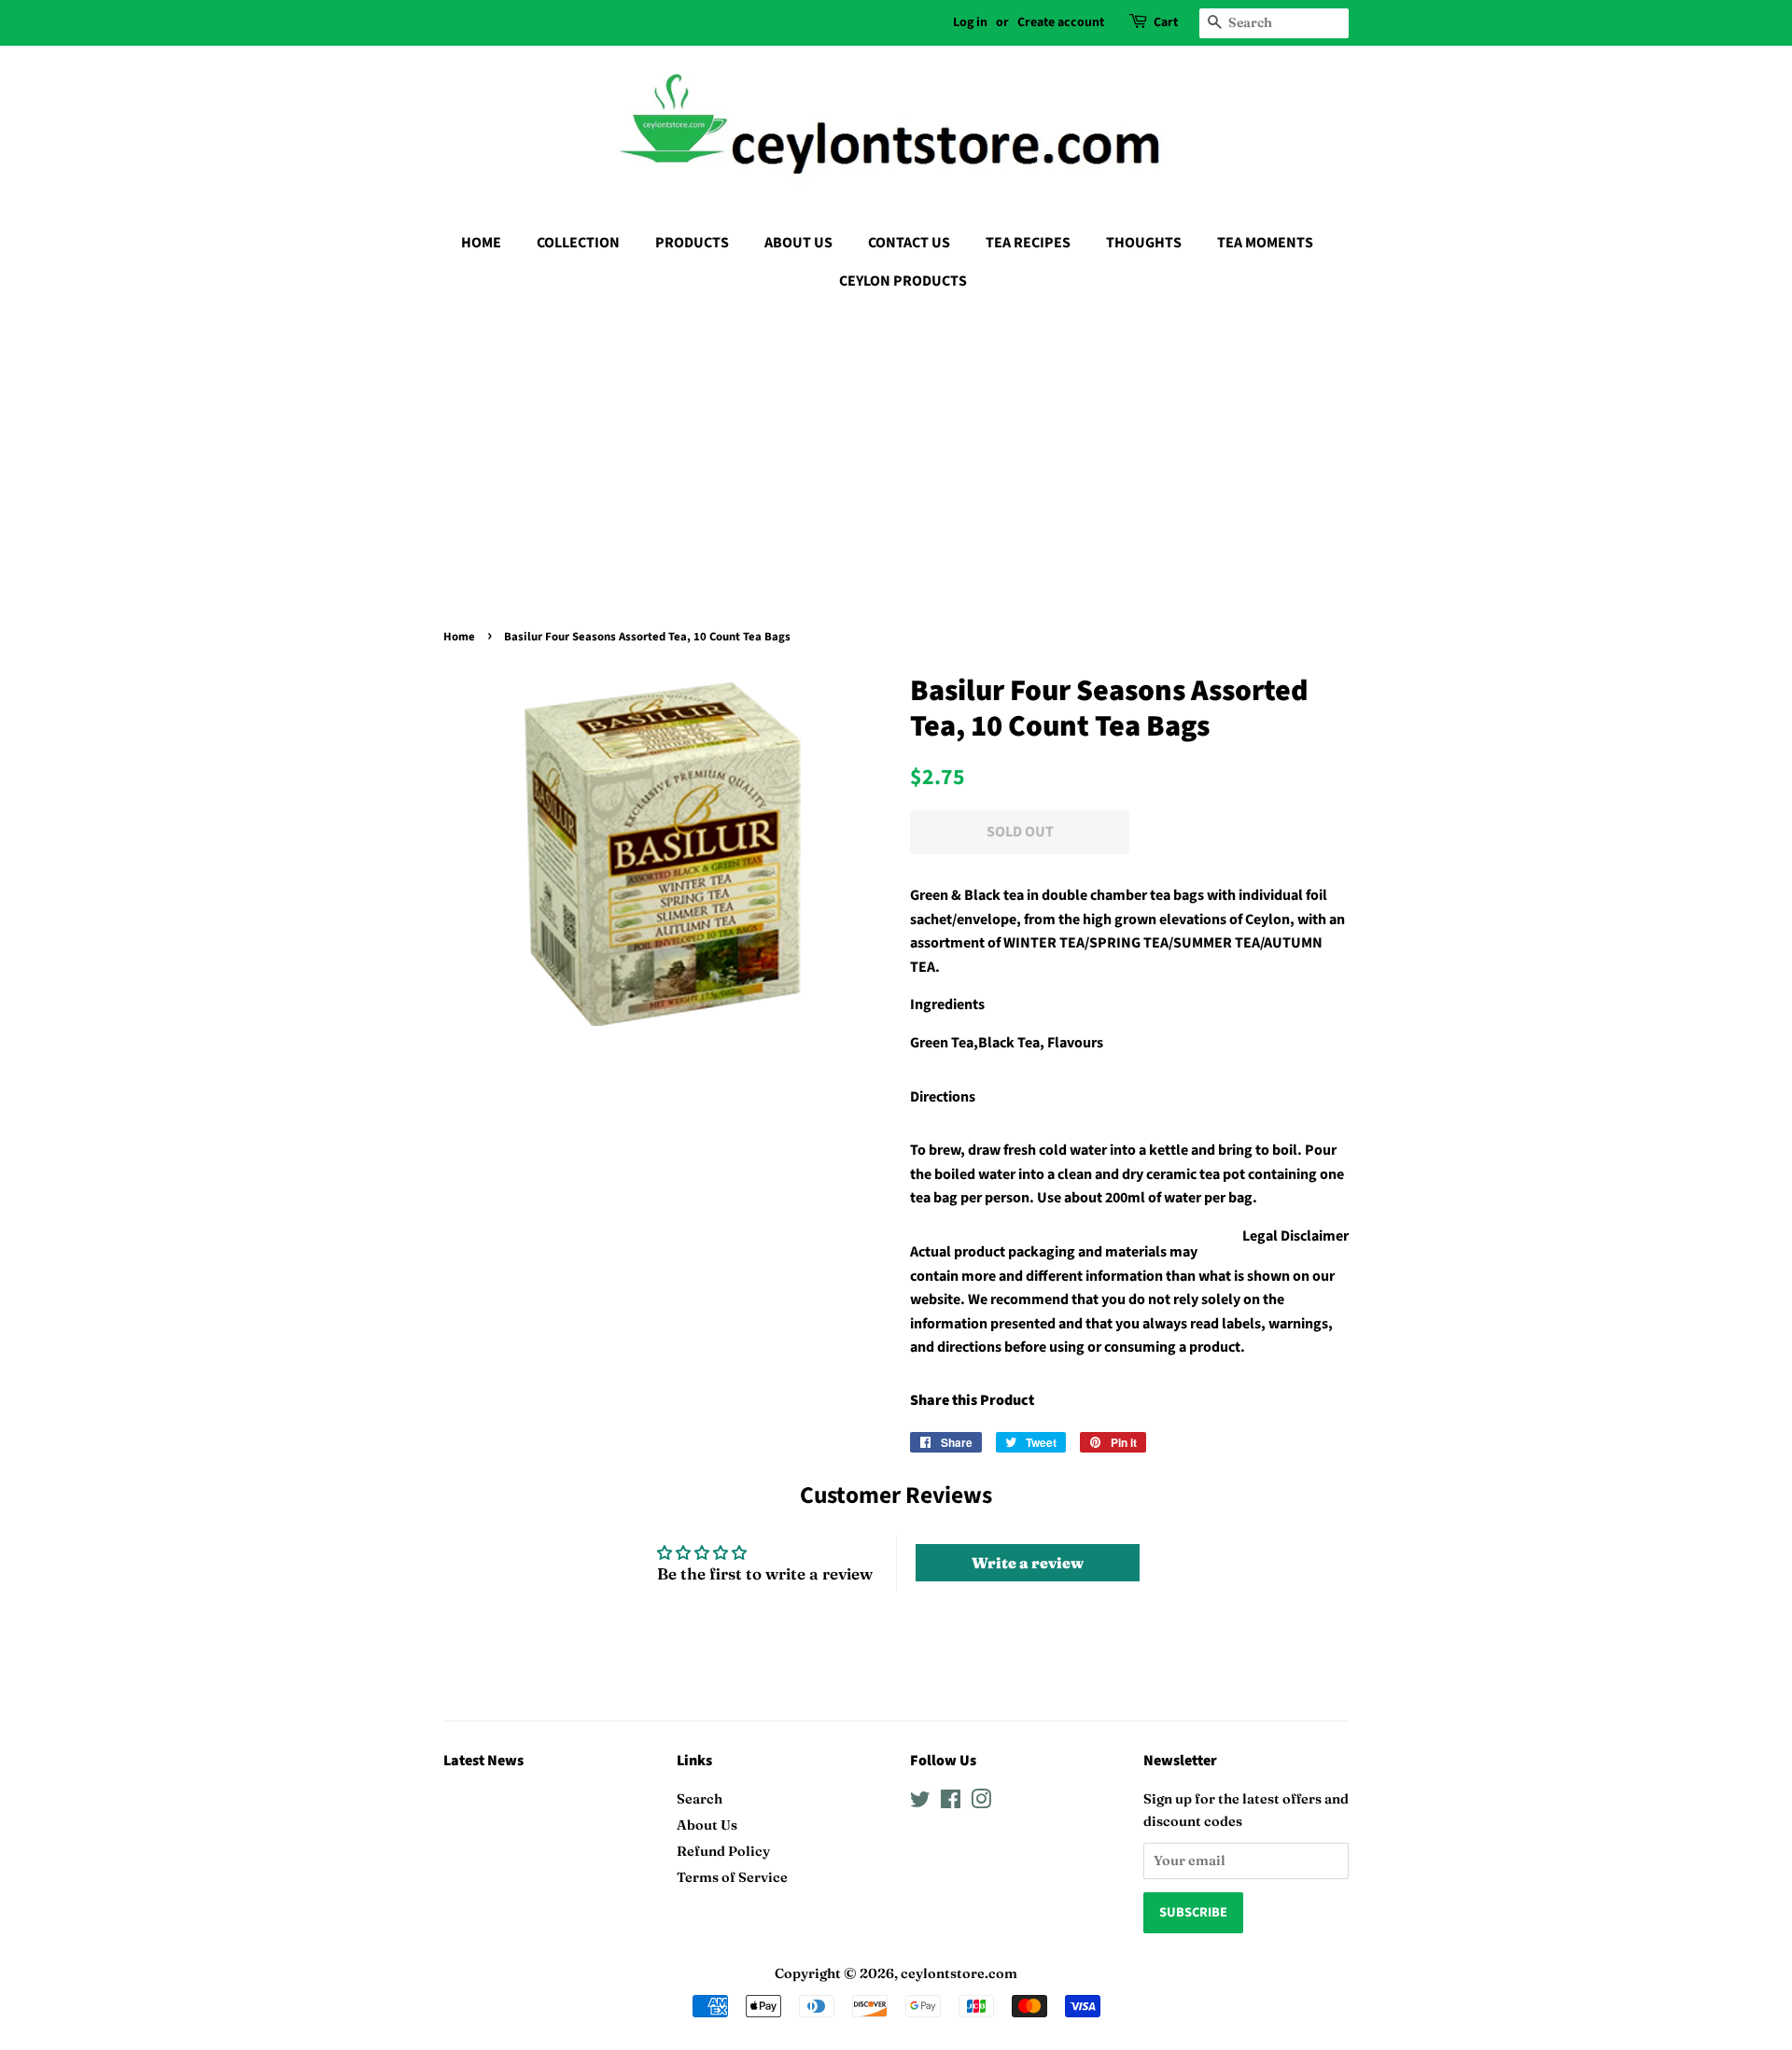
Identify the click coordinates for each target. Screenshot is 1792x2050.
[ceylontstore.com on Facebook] (951, 1803)
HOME (481, 243)
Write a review (1028, 1563)
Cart (1166, 22)
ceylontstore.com (959, 1973)
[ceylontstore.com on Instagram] (981, 1803)
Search (700, 1799)
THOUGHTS (1144, 243)
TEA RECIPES (1028, 243)
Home (459, 637)
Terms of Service (732, 1877)
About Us (707, 1825)
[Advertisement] (896, 445)
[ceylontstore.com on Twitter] (920, 1803)
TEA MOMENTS (1265, 243)
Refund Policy (723, 1851)
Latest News (483, 1761)
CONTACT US (909, 243)
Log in (970, 22)
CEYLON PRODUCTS (903, 281)
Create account (1061, 22)
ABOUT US (798, 243)
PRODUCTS (692, 243)
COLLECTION (578, 243)
